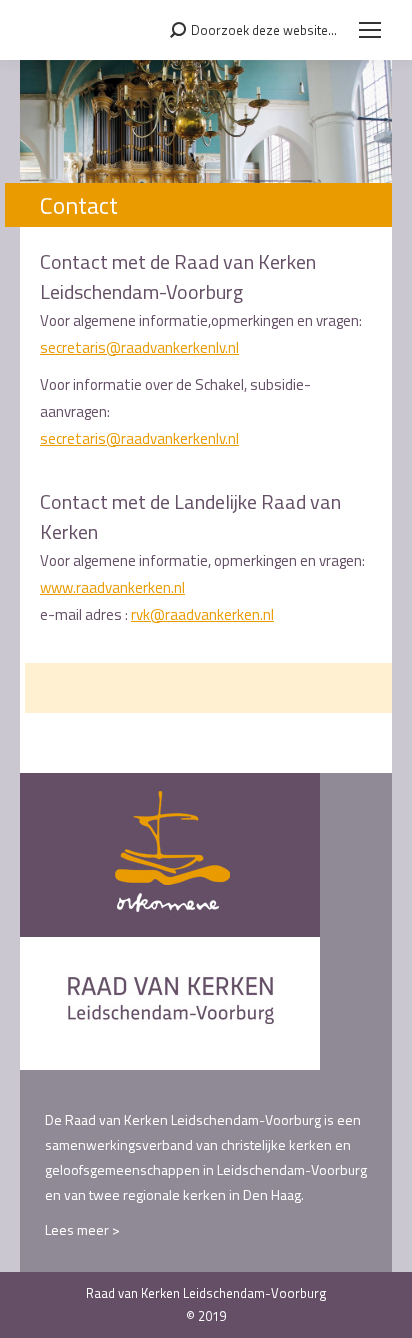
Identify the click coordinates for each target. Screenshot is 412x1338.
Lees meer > (82, 1229)
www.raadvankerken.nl (112, 587)
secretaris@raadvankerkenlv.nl (139, 347)
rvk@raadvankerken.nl (202, 614)
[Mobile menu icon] (370, 30)
